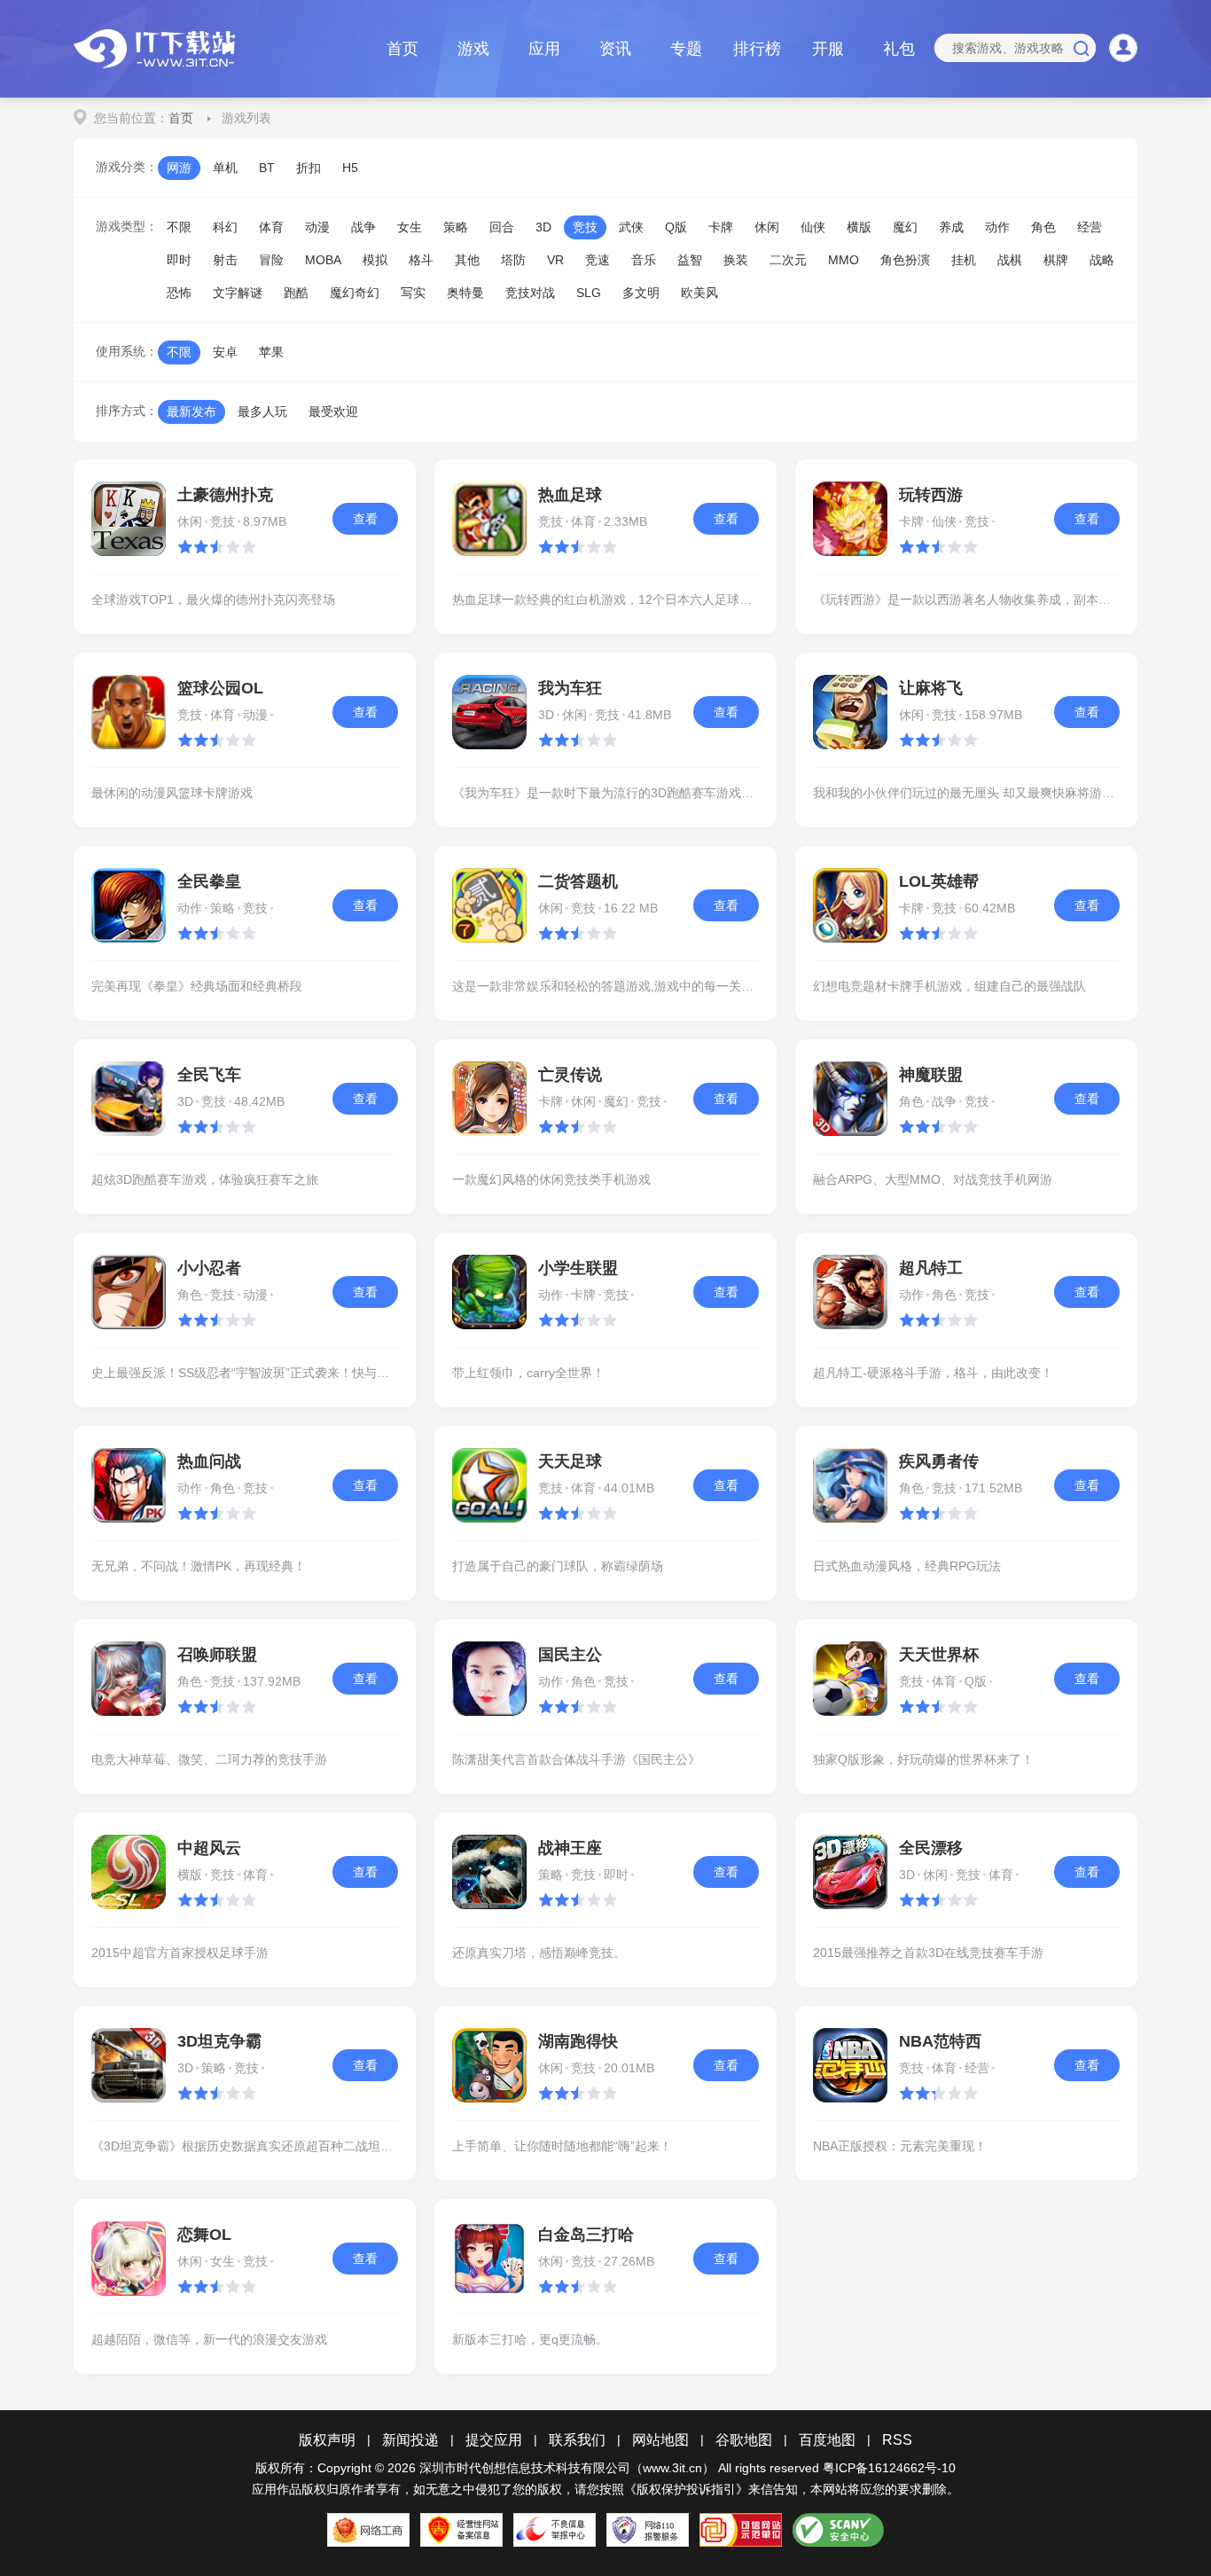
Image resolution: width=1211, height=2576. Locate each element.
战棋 (1010, 260)
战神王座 (570, 1848)
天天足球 (570, 1461)
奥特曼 (465, 293)
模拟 (375, 260)
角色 (1043, 227)
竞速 (598, 260)
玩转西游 (931, 495)
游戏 (473, 49)
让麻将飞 (931, 688)
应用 (544, 49)
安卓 (225, 352)
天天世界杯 (939, 1655)
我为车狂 (570, 688)
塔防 (513, 260)
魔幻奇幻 (355, 293)
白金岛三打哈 (586, 2235)
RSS (897, 2440)
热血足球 (570, 495)
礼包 (899, 49)
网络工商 (368, 2530)
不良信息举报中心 (555, 2530)
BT (267, 168)
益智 (690, 260)
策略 (456, 227)
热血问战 (209, 1461)
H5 (350, 168)
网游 (179, 168)
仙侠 (813, 227)
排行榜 (757, 49)
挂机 (964, 260)
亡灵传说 (570, 1075)
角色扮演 (905, 260)
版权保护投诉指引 (686, 2489)
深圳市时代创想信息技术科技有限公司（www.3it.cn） (567, 2468)
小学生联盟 (578, 1268)
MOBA (323, 260)
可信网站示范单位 (741, 2530)
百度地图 (827, 2440)
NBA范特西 (940, 2041)
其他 (467, 260)
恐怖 (179, 293)
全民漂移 (931, 1848)
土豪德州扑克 (225, 495)
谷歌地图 (744, 2440)
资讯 (615, 49)
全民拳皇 (209, 881)
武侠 (631, 227)
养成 (951, 227)
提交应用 (494, 2440)
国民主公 (570, 1655)
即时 (179, 260)
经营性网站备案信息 (461, 2530)
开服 (828, 49)
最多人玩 (262, 411)
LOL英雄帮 (939, 881)
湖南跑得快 (578, 2041)
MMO (844, 260)
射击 (225, 260)
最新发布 (191, 411)
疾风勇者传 (939, 1461)
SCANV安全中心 (838, 2530)
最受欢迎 (333, 411)
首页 (402, 49)
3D (543, 227)
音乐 (644, 260)
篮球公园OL (220, 688)
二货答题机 (578, 881)
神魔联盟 (931, 1075)
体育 (271, 227)
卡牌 (721, 227)
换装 (736, 260)
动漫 (317, 227)
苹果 (271, 352)
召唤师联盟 (217, 1655)
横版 (859, 227)
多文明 (641, 293)
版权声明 (327, 2440)
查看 (365, 519)
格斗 (421, 260)
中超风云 (209, 1848)
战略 (1102, 260)
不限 (179, 227)
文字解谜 (238, 293)
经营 (1090, 227)
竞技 (585, 227)
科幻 (225, 227)
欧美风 (699, 293)
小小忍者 (209, 1268)
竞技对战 (530, 293)
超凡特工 (931, 1268)
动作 (997, 227)
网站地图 (660, 2440)
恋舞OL (204, 2235)
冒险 (271, 260)
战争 (363, 227)
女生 (410, 227)
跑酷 (296, 293)
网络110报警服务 (648, 2530)
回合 (502, 227)
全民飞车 (209, 1075)
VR (555, 260)
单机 (225, 168)
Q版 (676, 227)
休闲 (767, 227)
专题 (686, 49)
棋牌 (1056, 260)
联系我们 (577, 2440)
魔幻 (905, 227)
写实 (413, 293)
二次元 (788, 260)
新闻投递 (410, 2440)
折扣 (309, 168)
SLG (589, 293)
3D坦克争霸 (219, 2041)
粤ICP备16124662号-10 (889, 2468)
